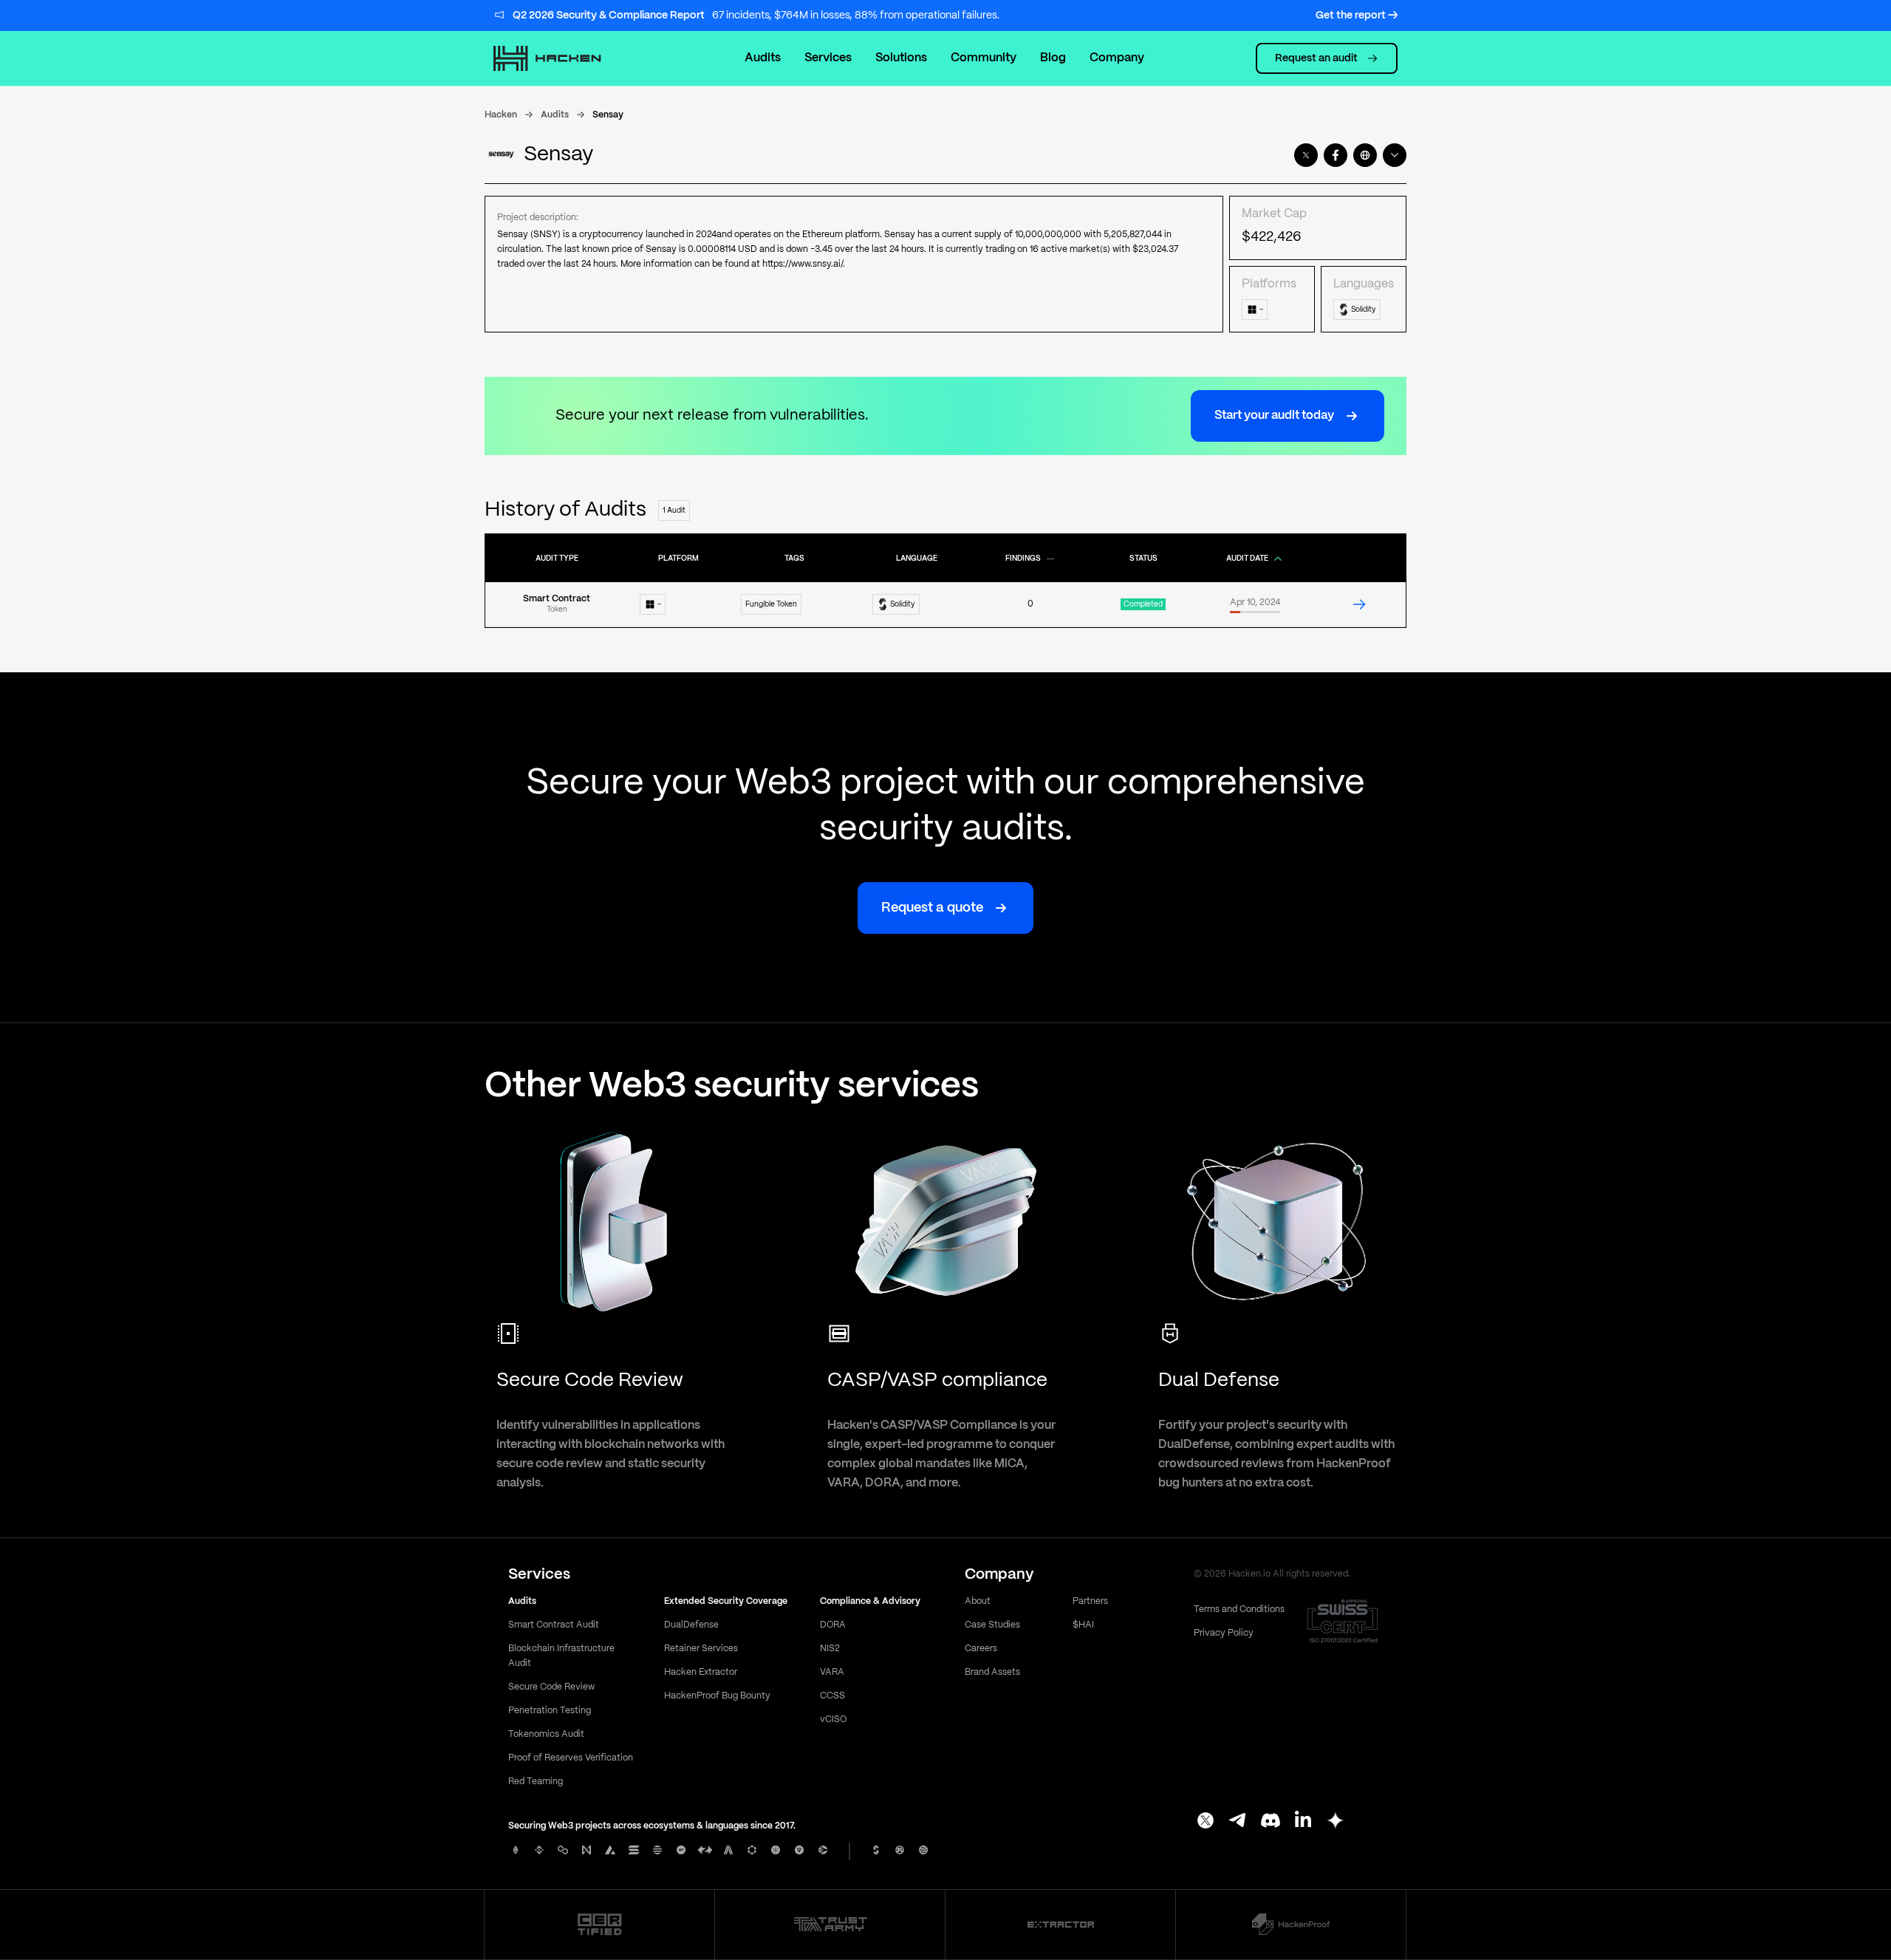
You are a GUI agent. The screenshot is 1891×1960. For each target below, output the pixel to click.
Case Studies (992, 1625)
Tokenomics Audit (546, 1734)
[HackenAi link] (600, 1925)
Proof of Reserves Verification (571, 1758)
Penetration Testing (550, 1711)
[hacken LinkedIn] (1303, 1822)
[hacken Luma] (1336, 1822)
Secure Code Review (551, 1687)
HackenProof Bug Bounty (717, 1696)
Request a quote (932, 908)
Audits (763, 58)
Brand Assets (992, 1672)
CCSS (832, 1696)
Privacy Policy (1224, 1633)
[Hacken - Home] (563, 58)
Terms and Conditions (1239, 1609)
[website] (1365, 155)
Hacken (501, 115)
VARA (832, 1672)
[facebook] (1336, 155)
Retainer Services (701, 1649)
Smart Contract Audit (554, 1625)
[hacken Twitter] (1206, 1822)
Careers (981, 1649)
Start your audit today (1274, 416)
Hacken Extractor (701, 1672)
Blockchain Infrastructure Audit (561, 1656)
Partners (1090, 1601)
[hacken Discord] (1271, 1822)
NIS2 (830, 1649)
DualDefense (691, 1625)
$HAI (1083, 1625)
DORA (833, 1625)
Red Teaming (536, 1782)
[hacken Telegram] (1238, 1822)
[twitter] (1306, 155)
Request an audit (1316, 58)
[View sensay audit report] (1359, 604)
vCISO (833, 1720)
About (978, 1601)
